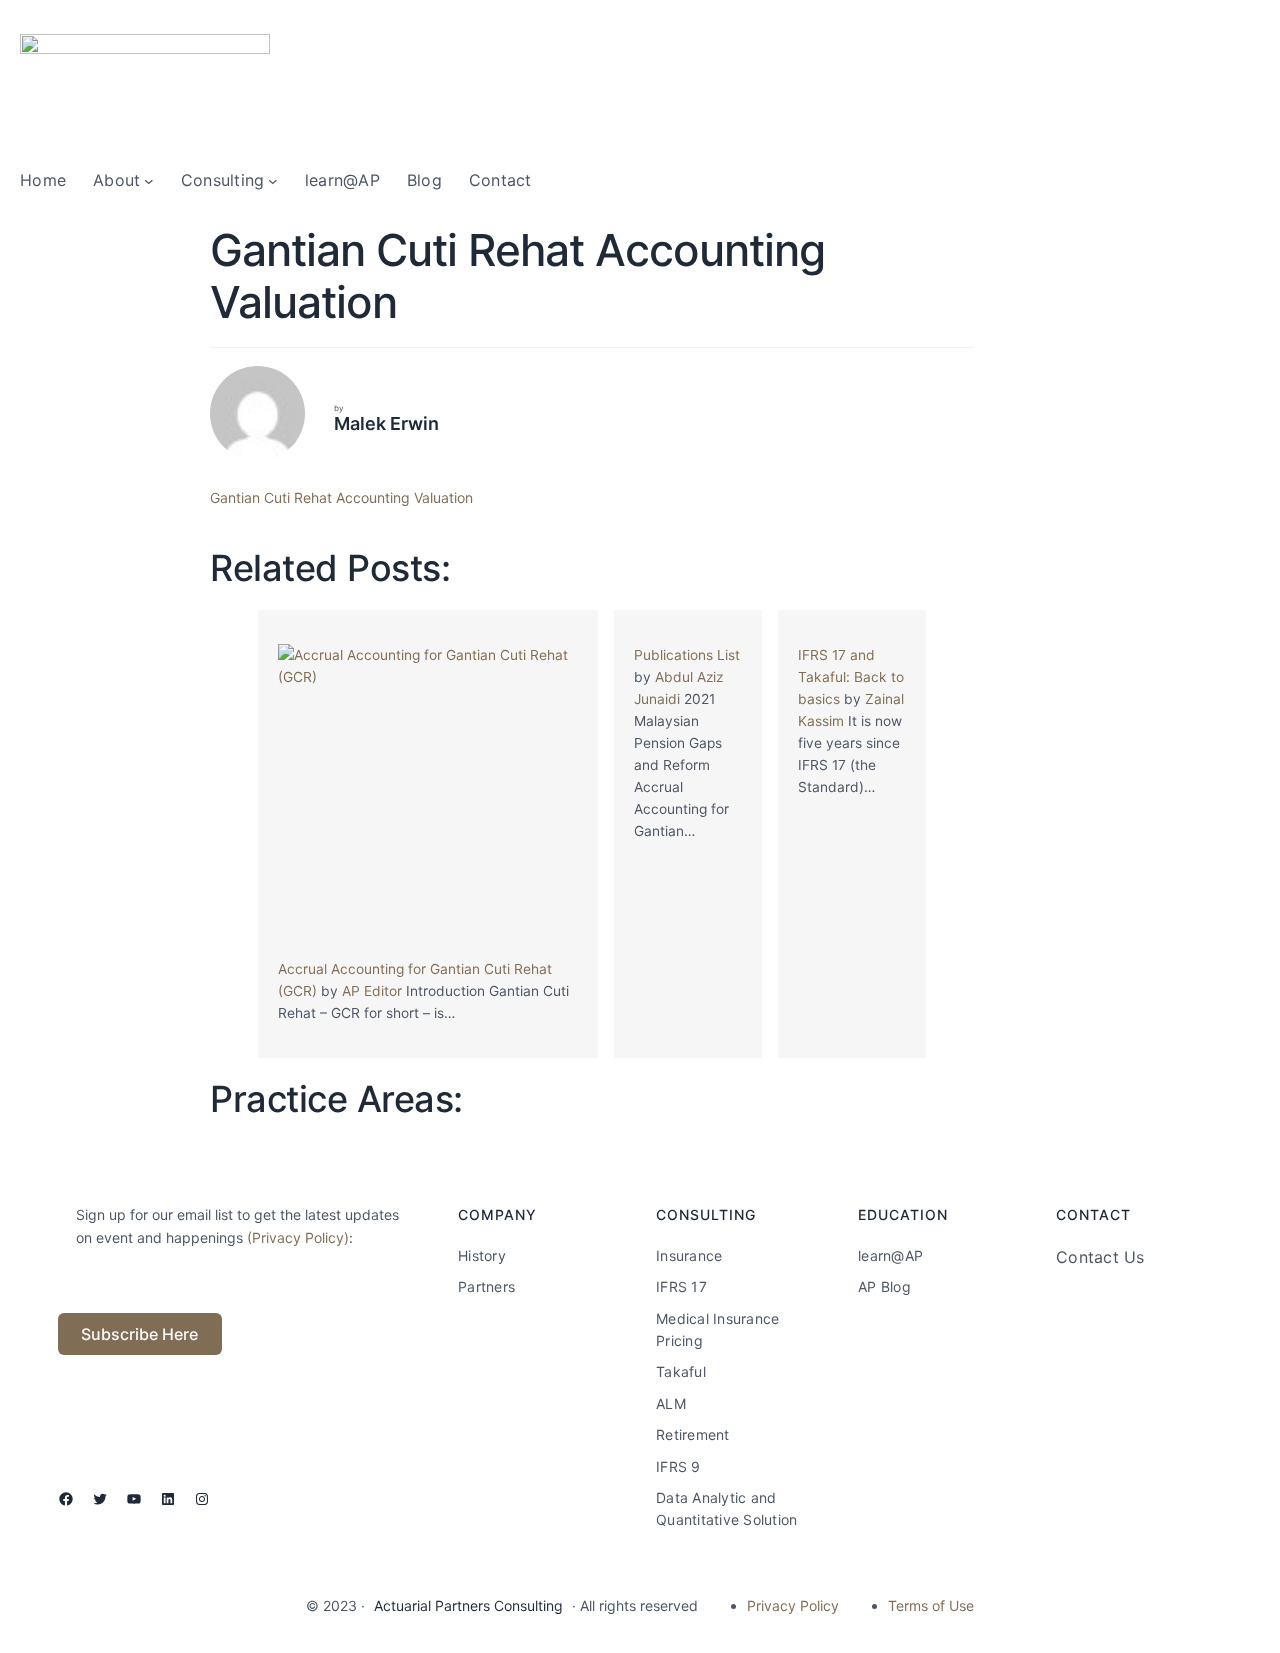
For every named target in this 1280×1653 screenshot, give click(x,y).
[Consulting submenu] (273, 181)
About (116, 180)
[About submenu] (149, 181)
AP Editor (372, 991)
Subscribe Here (139, 1334)
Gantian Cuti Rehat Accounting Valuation (341, 497)
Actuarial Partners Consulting (468, 1605)
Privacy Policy (793, 1605)
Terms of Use (931, 1605)
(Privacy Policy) (298, 1237)
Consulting (223, 180)
